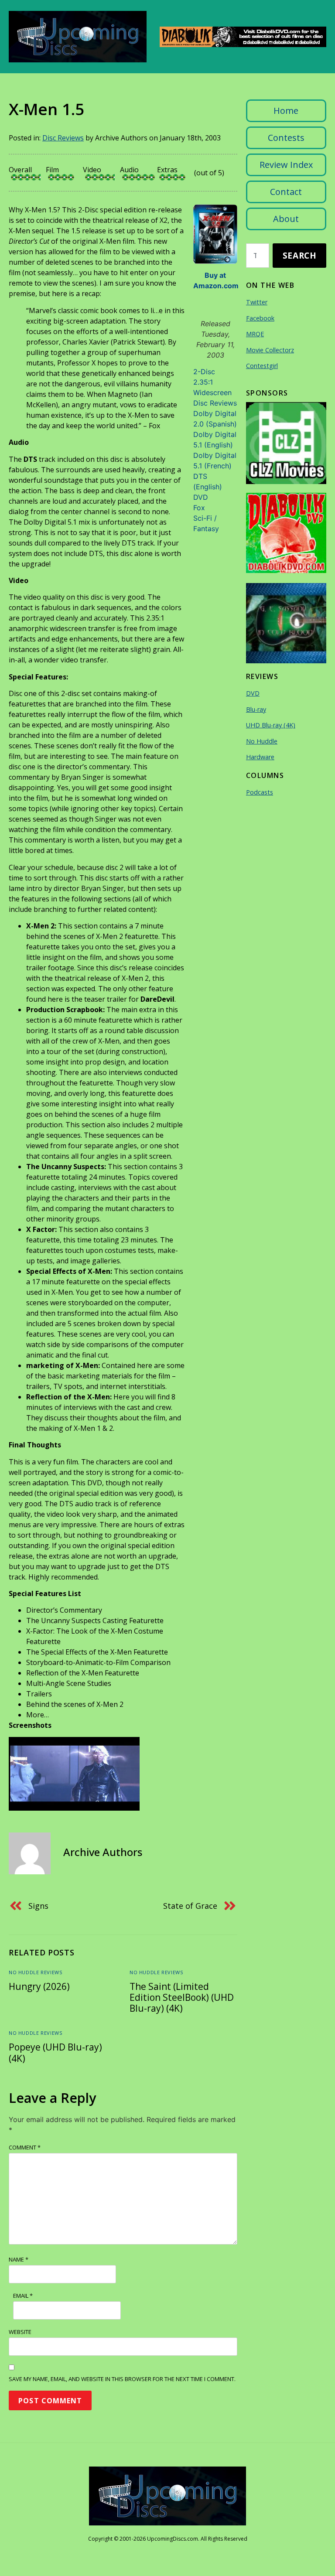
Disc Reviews (63, 138)
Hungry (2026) (39, 1986)
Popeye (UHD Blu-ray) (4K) (55, 2052)
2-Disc (204, 372)
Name (19, 2259)
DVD (201, 497)
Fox (199, 508)
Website (20, 2332)
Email (23, 2296)
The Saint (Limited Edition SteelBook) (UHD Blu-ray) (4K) (182, 1997)
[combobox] (258, 256)
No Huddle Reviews (35, 1972)
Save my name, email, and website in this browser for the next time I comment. (122, 2379)
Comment (25, 2147)
